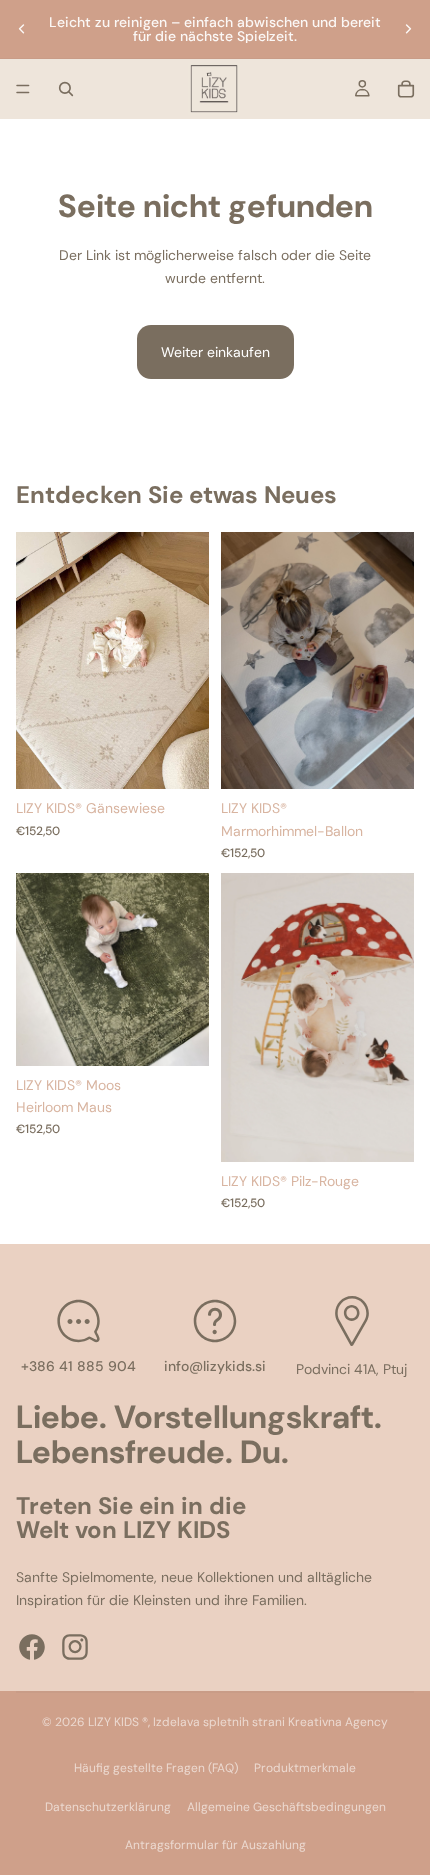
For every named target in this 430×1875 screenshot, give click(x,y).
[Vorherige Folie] (22, 29)
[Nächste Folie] (408, 29)
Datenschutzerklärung (108, 1807)
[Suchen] (66, 89)
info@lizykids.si (215, 1366)
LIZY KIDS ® (118, 1722)
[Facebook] (32, 1647)
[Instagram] (75, 1647)
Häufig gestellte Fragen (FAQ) (156, 1768)
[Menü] (23, 89)
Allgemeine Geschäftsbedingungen (286, 1807)
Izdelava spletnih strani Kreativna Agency (270, 1722)
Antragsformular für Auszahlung (215, 1845)
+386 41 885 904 (78, 1366)
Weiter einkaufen (215, 352)
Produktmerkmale (305, 1768)
